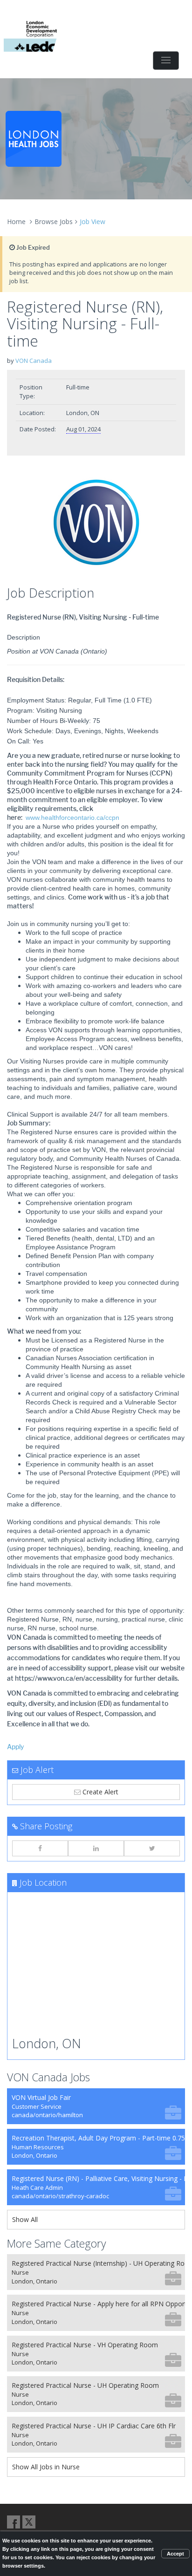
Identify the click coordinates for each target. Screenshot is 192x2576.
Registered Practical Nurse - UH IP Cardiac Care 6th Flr (94, 2435)
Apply (16, 1747)
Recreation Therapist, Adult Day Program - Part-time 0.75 (98, 2147)
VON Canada (34, 361)
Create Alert (99, 1792)
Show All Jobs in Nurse (46, 2467)
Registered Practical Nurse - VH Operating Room (85, 2354)
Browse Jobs (54, 221)
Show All (25, 2219)
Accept (175, 2554)
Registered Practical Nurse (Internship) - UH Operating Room (98, 2272)
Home (16, 221)
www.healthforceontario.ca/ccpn (72, 818)
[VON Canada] (96, 523)
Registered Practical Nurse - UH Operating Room (85, 2394)
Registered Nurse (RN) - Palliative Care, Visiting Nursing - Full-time (98, 2187)
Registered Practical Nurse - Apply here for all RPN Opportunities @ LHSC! (98, 2313)
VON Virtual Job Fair (47, 2106)
